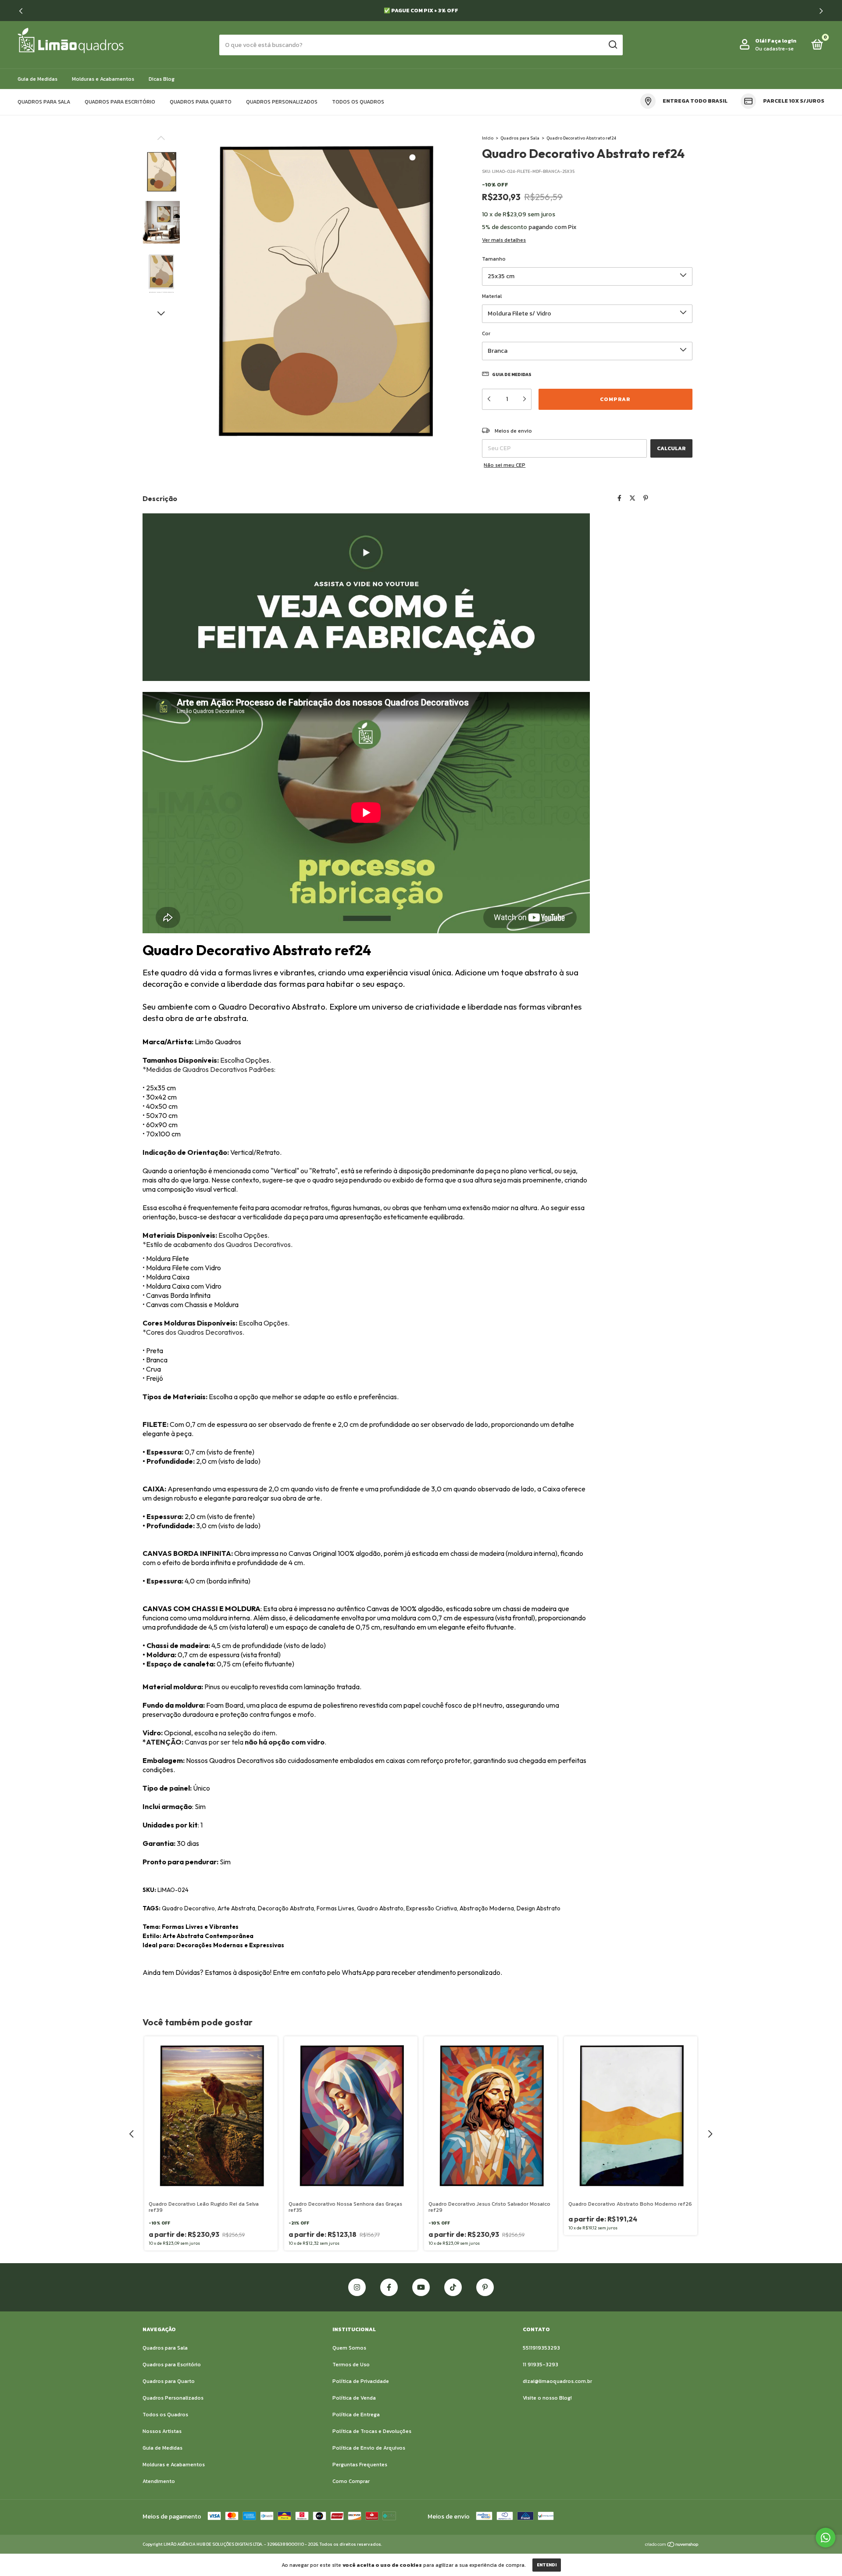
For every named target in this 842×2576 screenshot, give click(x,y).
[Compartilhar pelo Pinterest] (646, 499)
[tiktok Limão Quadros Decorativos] (453, 2287)
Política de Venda (354, 2398)
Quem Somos (349, 2348)
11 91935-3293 (541, 2365)
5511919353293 (541, 2348)
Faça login (782, 41)
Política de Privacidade (361, 2381)
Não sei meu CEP (505, 465)
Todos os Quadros (358, 102)
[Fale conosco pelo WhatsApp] (826, 2538)
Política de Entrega (356, 2415)
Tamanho (494, 259)
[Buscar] (612, 45)
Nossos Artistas (162, 2431)
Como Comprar (351, 2481)
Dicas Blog (162, 79)
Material (492, 296)
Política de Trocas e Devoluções (372, 2431)
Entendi (547, 2565)
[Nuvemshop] (672, 2545)
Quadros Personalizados (282, 102)
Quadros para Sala (44, 102)
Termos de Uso (351, 2365)
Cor (486, 333)
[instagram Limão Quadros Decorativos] (357, 2287)
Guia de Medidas (37, 79)
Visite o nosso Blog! (547, 2398)
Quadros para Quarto (201, 102)
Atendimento (159, 2481)
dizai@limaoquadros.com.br (557, 2381)
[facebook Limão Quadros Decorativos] (389, 2287)
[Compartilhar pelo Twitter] (632, 499)
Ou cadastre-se (774, 49)
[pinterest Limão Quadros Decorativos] (485, 2287)
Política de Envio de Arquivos (369, 2448)
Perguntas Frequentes (360, 2465)
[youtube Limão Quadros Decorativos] (421, 2287)
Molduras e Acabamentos (103, 79)
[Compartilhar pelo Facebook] (619, 499)
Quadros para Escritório (120, 102)
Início (488, 138)
